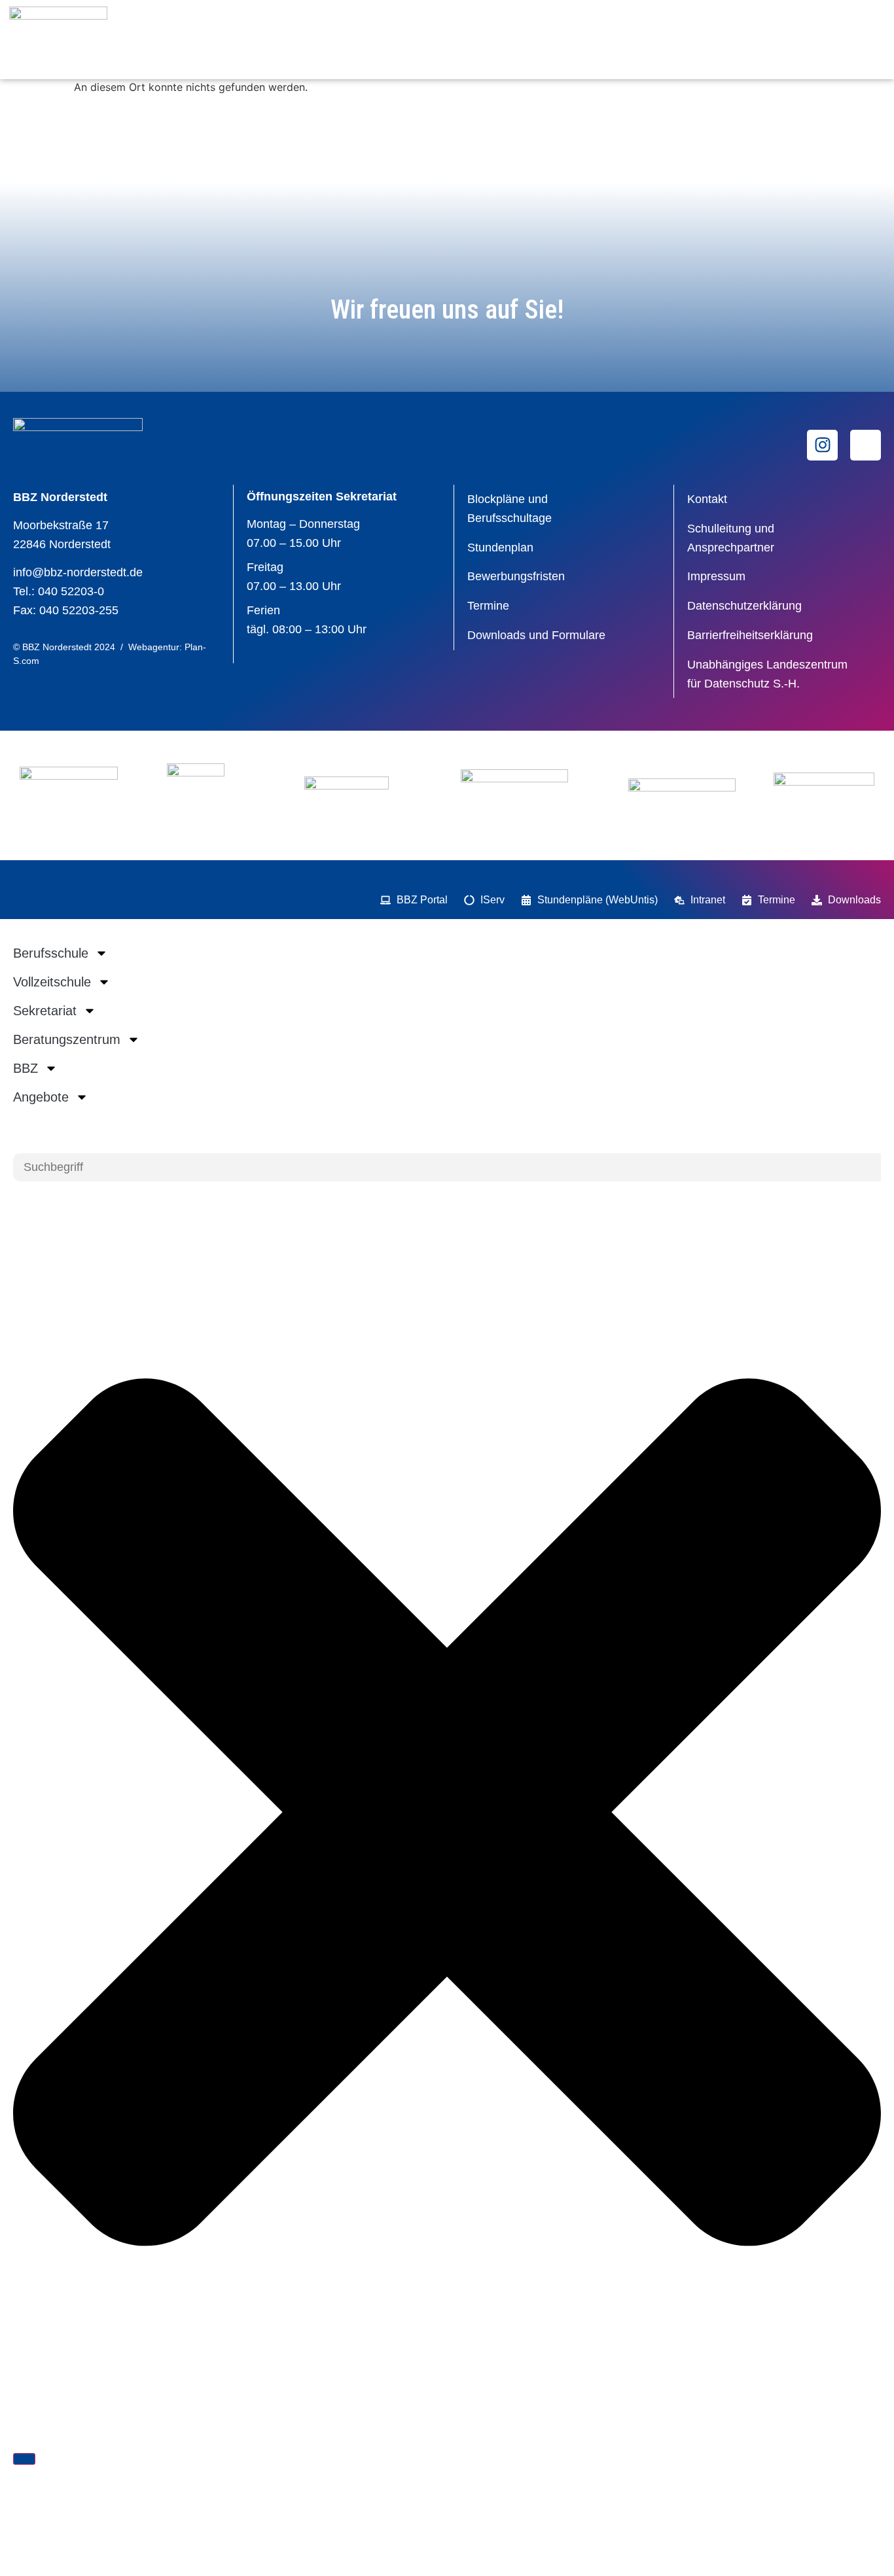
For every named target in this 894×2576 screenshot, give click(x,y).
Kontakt (707, 499)
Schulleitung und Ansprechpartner (731, 538)
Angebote (41, 1097)
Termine (488, 606)
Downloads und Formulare (536, 635)
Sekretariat (45, 1011)
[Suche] (24, 2459)
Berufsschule (51, 953)
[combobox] (447, 1167)
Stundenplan (500, 548)
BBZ (26, 1068)
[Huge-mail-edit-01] (866, 445)
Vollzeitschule (52, 982)
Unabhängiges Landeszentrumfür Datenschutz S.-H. (767, 674)
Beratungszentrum (67, 1039)
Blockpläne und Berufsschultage (510, 509)
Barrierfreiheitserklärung (750, 635)
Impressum (716, 576)
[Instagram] (822, 445)
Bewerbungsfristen (516, 576)
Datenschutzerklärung (744, 606)
